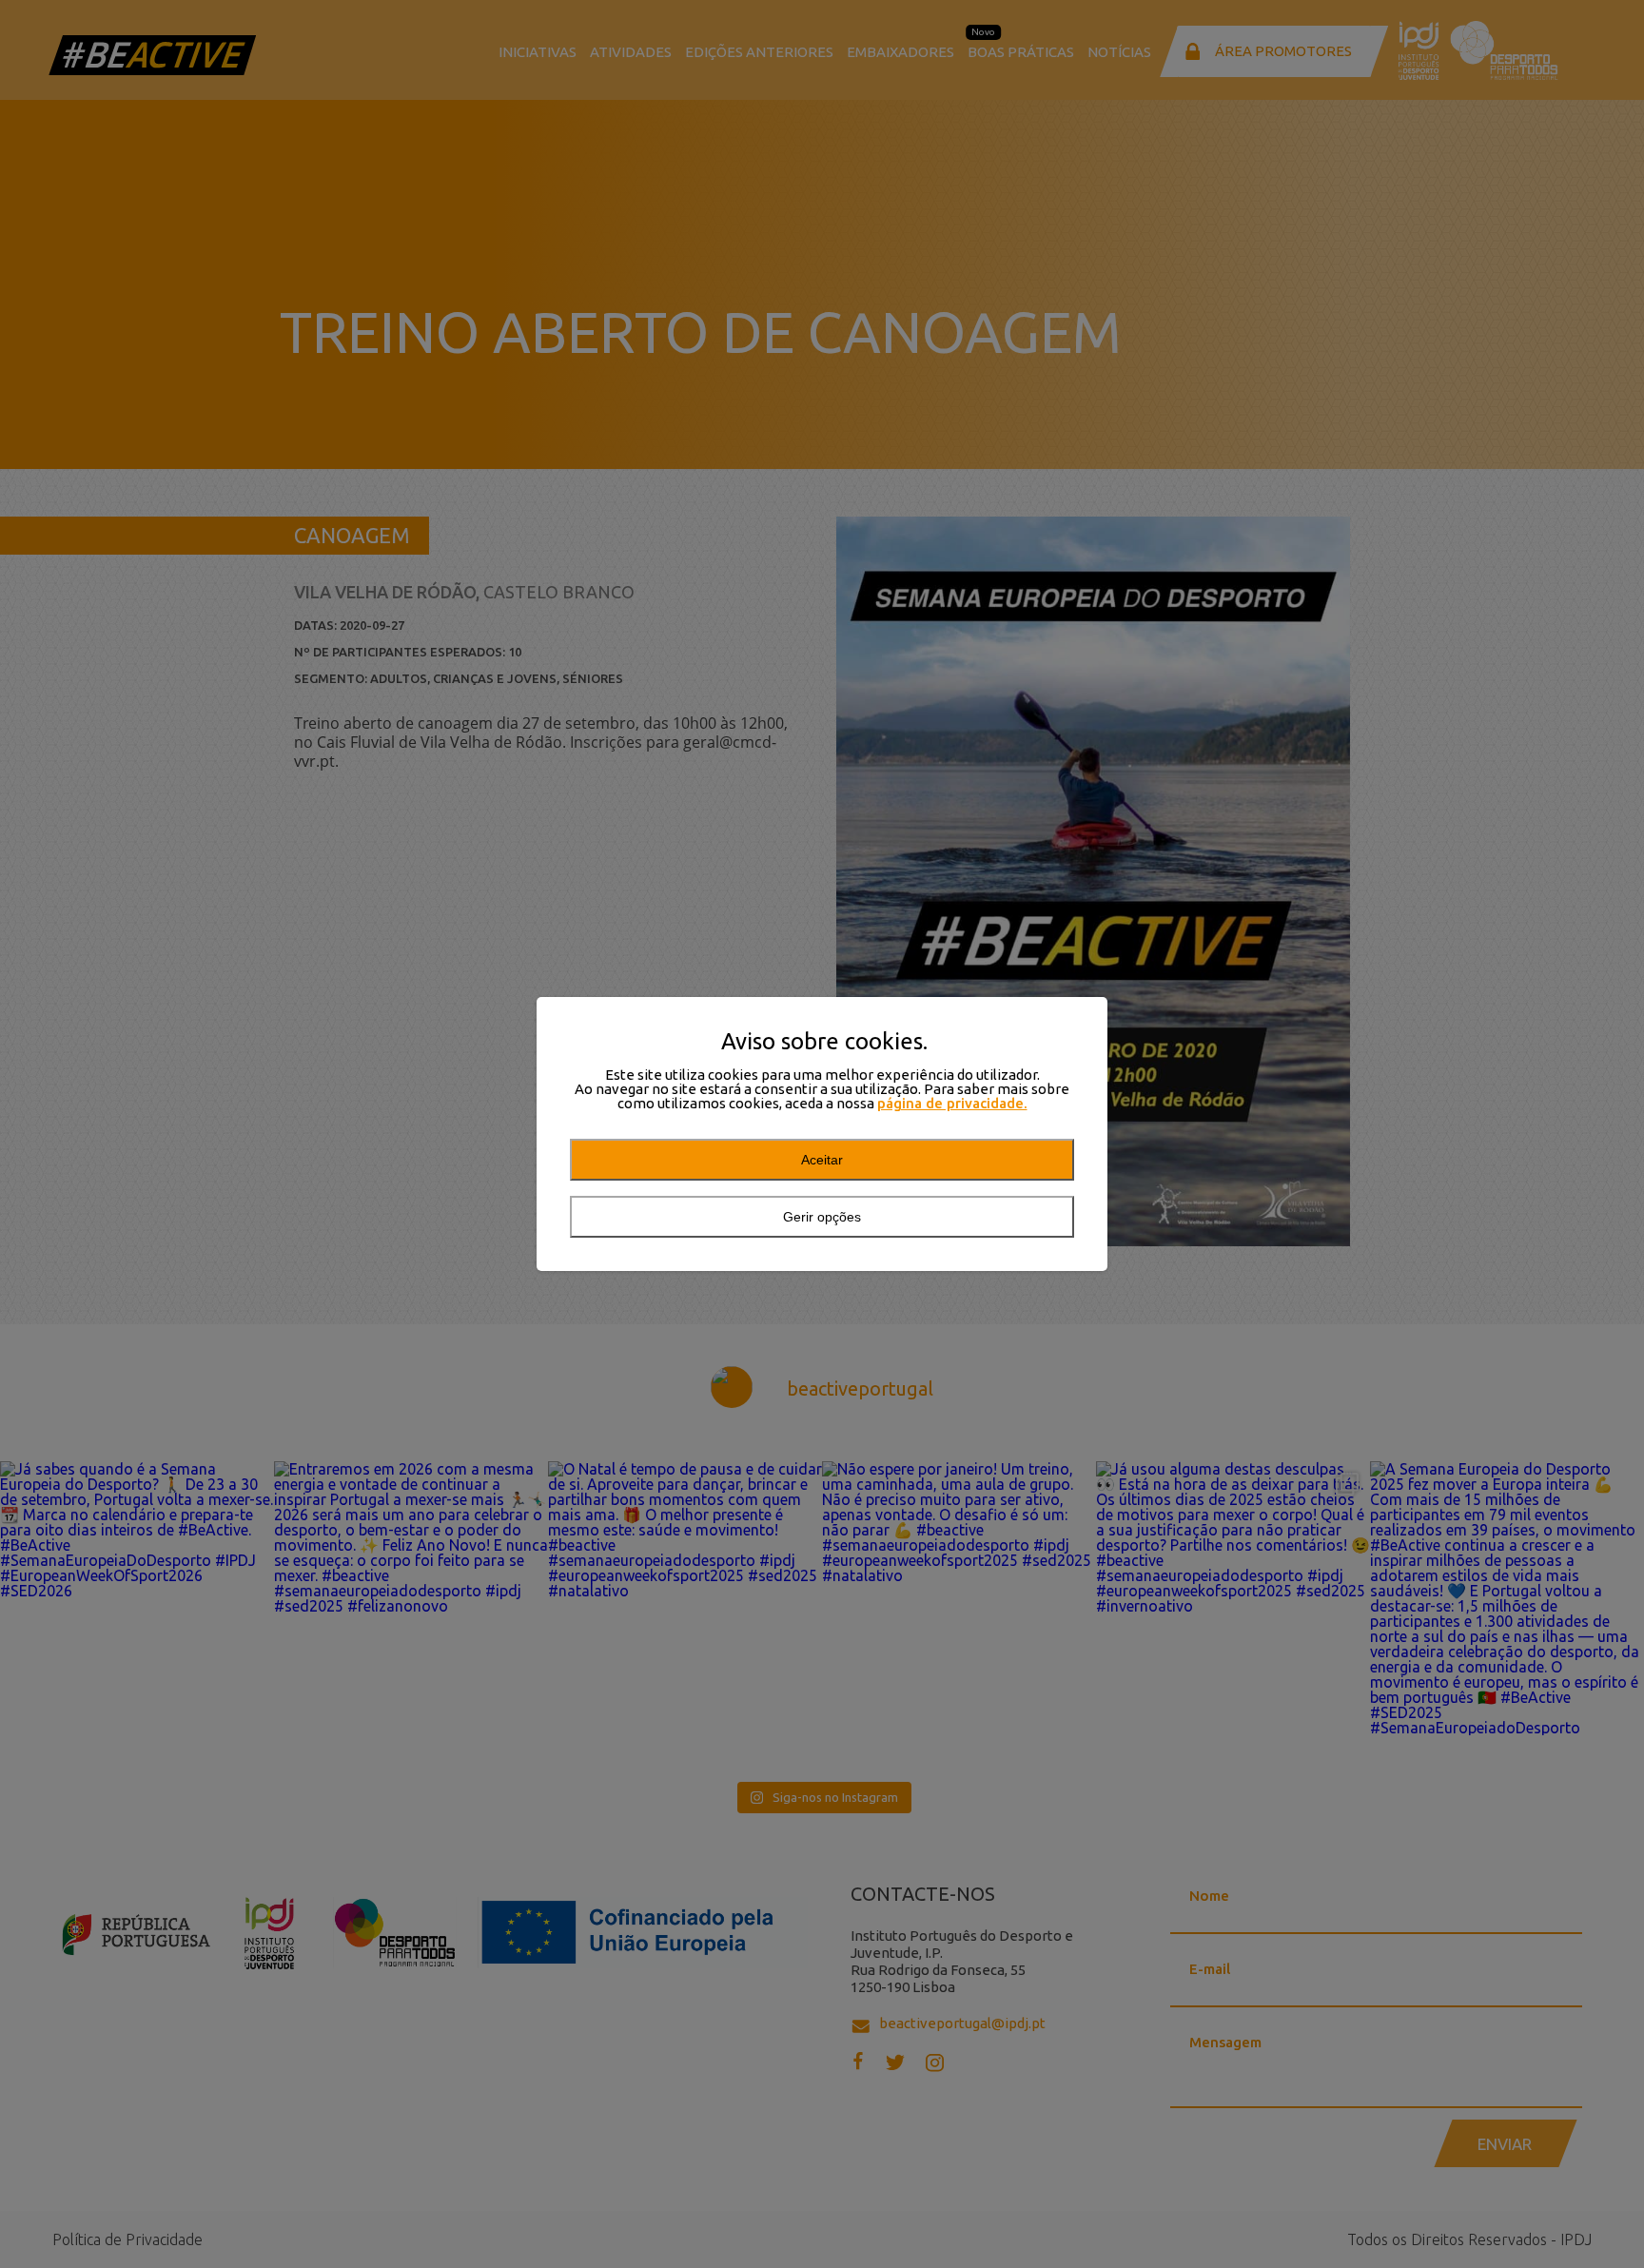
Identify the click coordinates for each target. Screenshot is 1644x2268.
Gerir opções (822, 1217)
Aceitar (822, 1160)
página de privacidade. (952, 1103)
